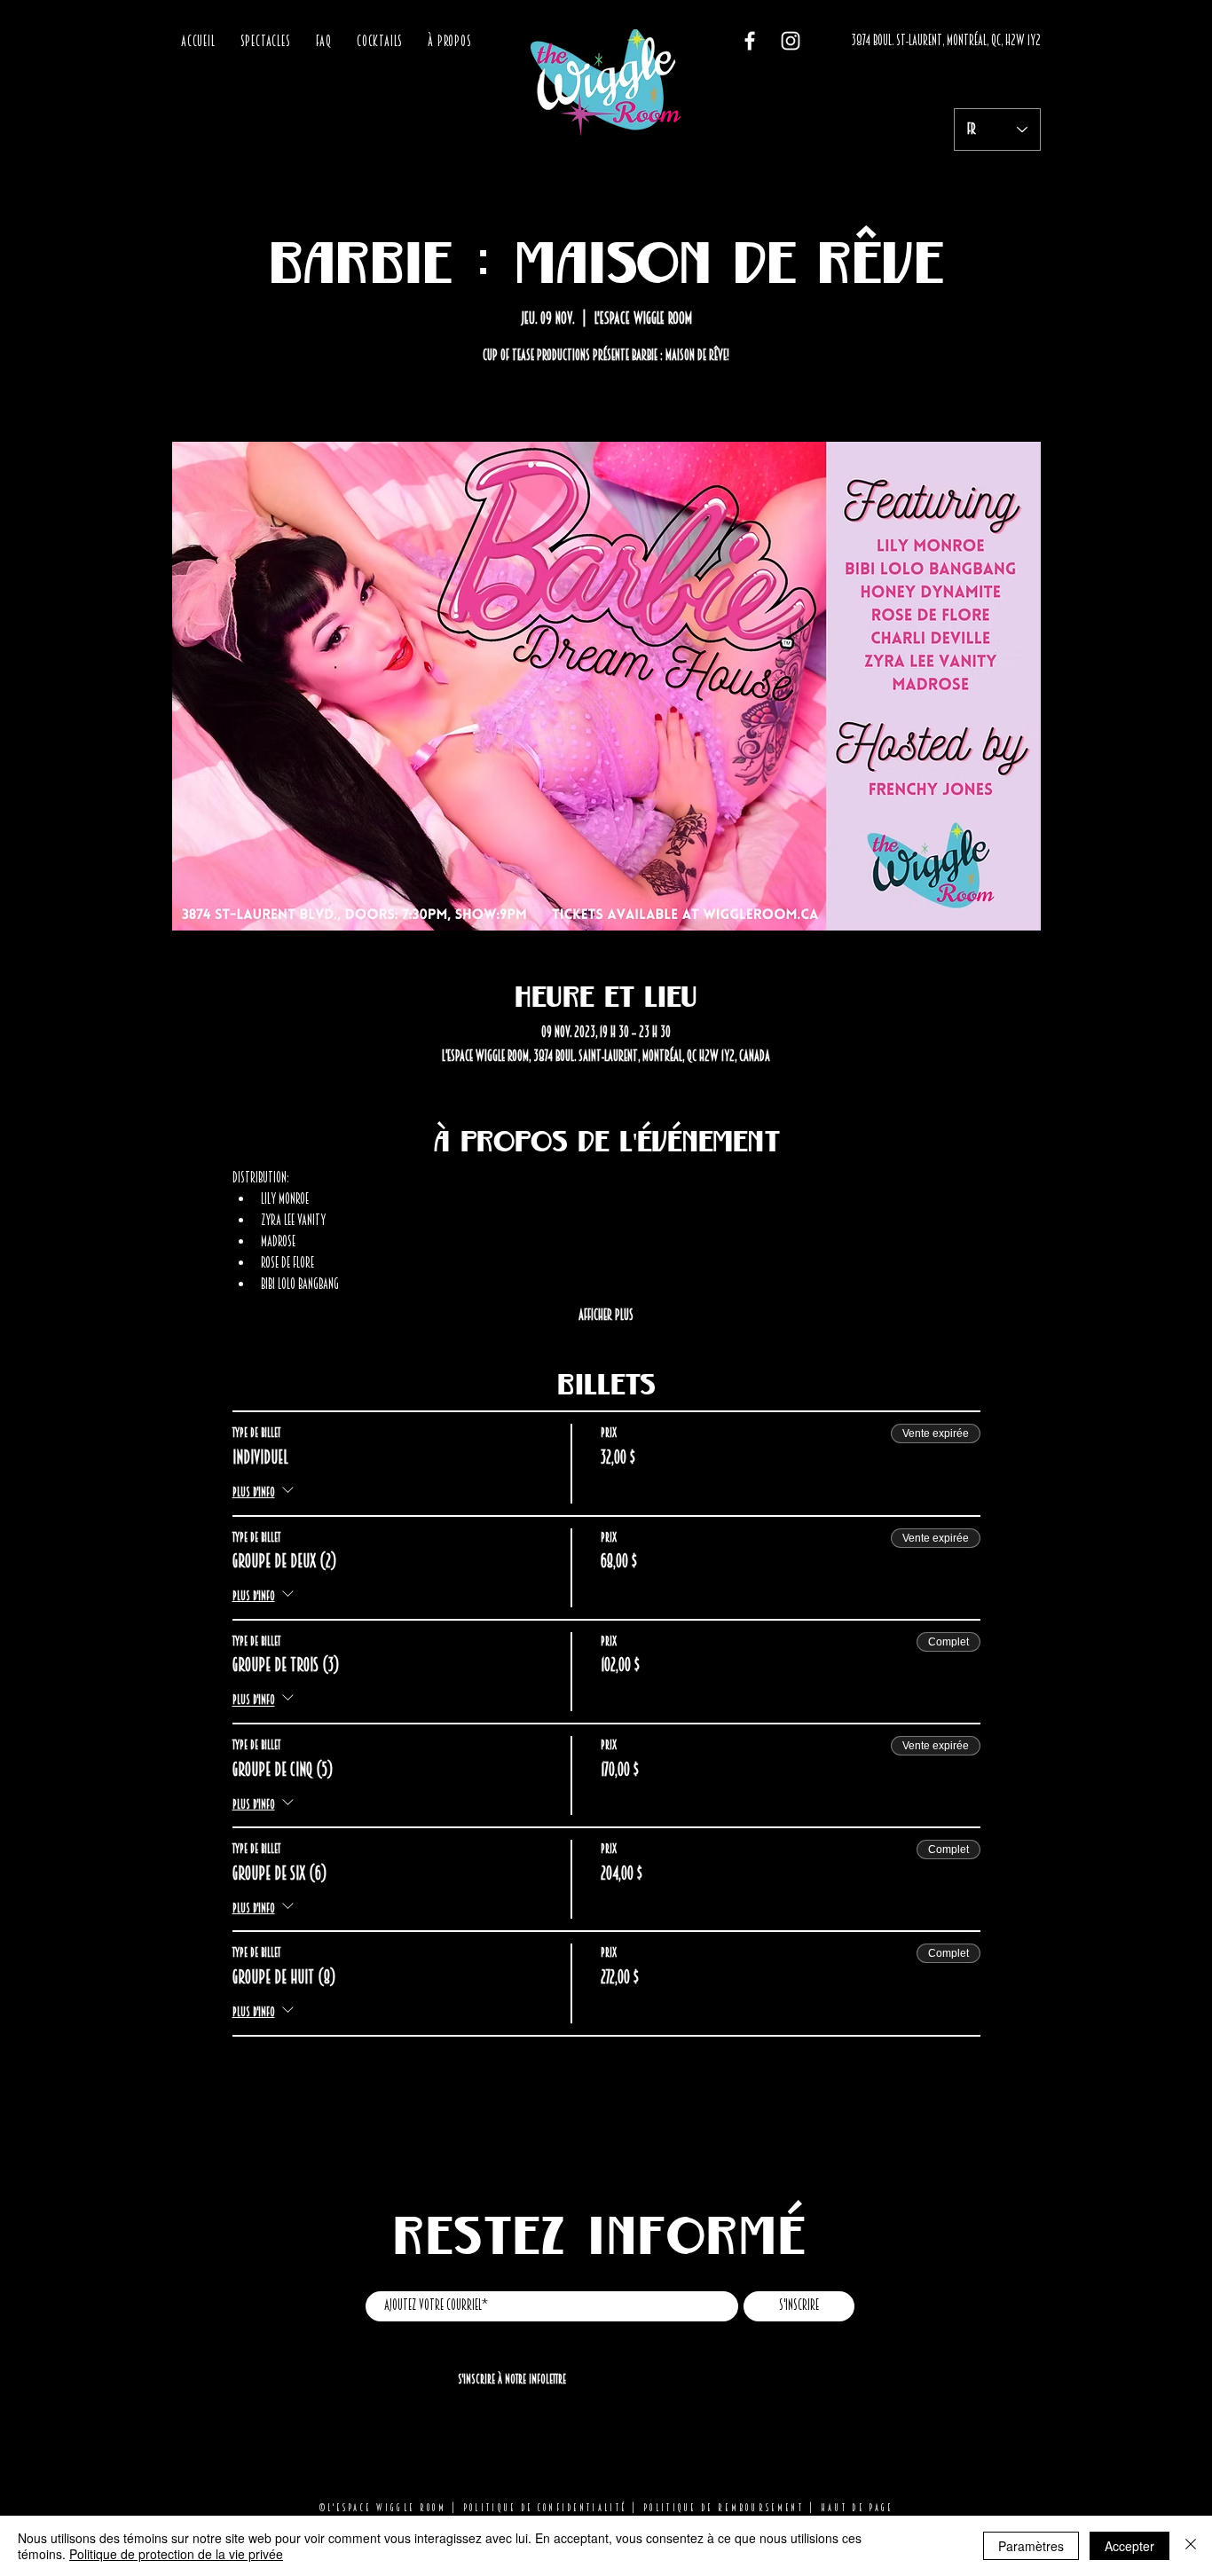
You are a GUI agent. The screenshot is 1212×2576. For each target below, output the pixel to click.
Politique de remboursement (724, 2508)
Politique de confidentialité (545, 2508)
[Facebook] (750, 41)
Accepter (1129, 2546)
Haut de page (857, 2508)
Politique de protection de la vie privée (176, 2554)
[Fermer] (1191, 2546)
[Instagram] (791, 41)
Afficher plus (606, 1315)
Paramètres (1031, 2546)
